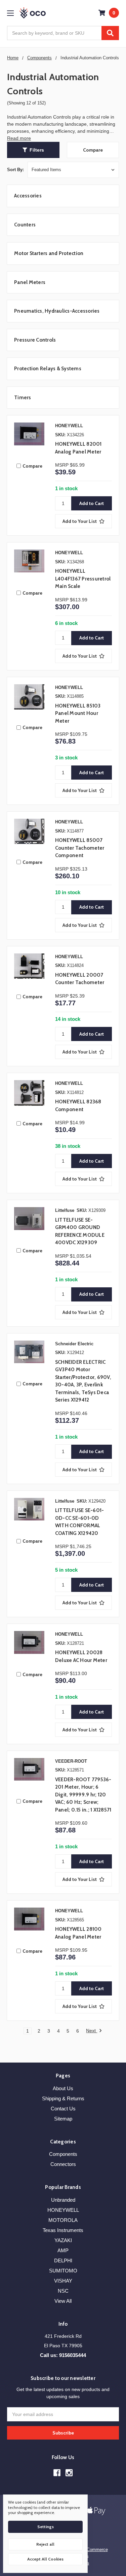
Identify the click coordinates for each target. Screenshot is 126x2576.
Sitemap (63, 2119)
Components (63, 2154)
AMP (63, 2250)
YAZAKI (63, 2240)
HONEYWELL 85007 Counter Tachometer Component (80, 848)
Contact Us (63, 2109)
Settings (46, 2527)
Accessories (28, 196)
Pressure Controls (35, 340)
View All (63, 2301)
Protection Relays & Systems (48, 369)
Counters (25, 225)
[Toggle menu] (10, 13)
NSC (63, 2291)
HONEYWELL (63, 2210)
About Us (63, 2088)
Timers (23, 398)
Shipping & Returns (63, 2098)
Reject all (45, 2544)
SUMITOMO (63, 2271)
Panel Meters (30, 282)
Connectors (63, 2164)
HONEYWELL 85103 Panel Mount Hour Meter (78, 713)
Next (92, 2031)
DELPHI (63, 2260)
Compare (93, 150)
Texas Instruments (63, 2230)
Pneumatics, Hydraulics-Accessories (57, 311)
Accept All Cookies (45, 2559)
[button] (33, 150)
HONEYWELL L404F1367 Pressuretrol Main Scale (83, 579)
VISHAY (63, 2281)
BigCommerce (94, 2550)
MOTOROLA (63, 2220)
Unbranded (63, 2200)
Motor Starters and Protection (49, 253)
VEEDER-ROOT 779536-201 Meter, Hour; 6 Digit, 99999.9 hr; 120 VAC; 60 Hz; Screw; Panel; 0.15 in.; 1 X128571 (83, 1795)
